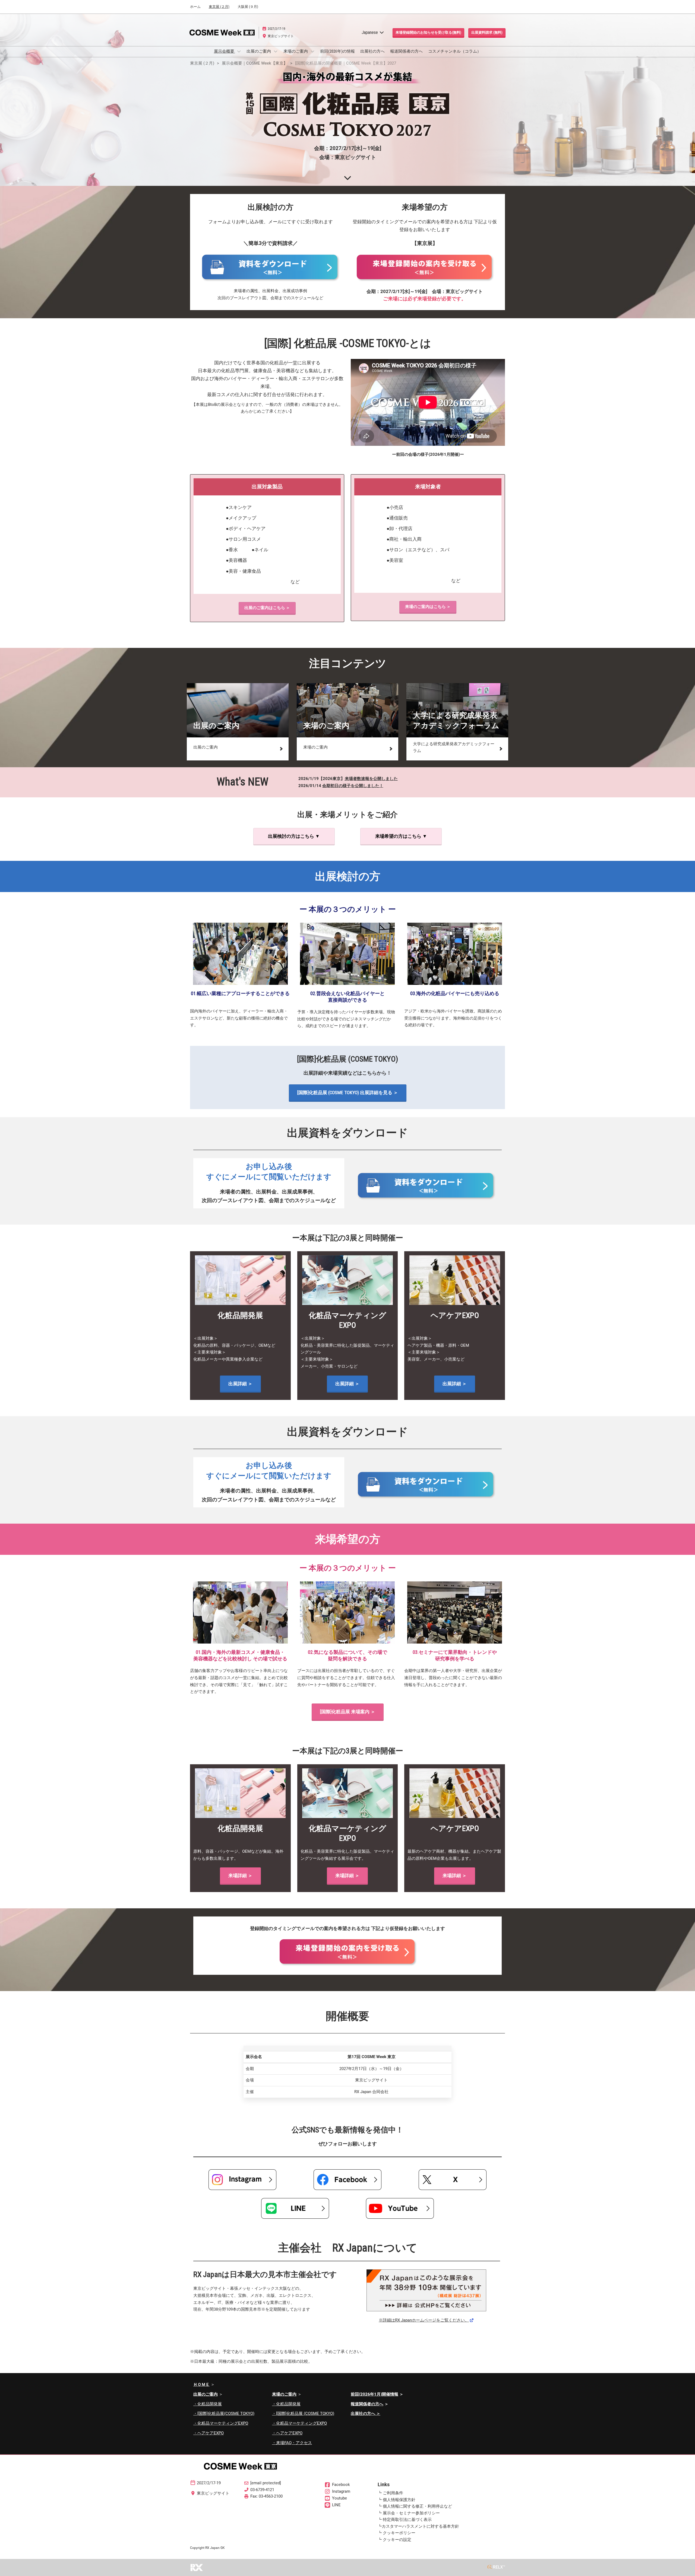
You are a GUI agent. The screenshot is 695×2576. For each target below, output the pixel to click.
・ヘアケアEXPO (208, 2433)
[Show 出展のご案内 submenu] (276, 51)
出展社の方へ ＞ (366, 2413)
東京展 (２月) (219, 7)
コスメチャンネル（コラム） (455, 51)
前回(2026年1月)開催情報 (375, 2394)
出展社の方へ (372, 51)
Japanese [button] (370, 32)
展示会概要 (225, 51)
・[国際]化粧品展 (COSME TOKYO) (303, 2413)
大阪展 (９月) (248, 7)
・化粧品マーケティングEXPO (221, 2423)
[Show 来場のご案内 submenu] (312, 51)
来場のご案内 (296, 51)
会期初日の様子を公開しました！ (353, 786)
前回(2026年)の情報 (337, 51)
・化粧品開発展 (208, 2404)
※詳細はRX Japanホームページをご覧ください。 (424, 2320)
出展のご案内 (259, 51)
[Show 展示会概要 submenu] (239, 51)
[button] (428, 33)
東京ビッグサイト (281, 36)
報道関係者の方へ (406, 51)
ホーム (195, 7)
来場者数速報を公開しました (371, 779)
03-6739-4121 (262, 2490)
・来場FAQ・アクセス (292, 2443)
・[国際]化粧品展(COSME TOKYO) (224, 2413)
